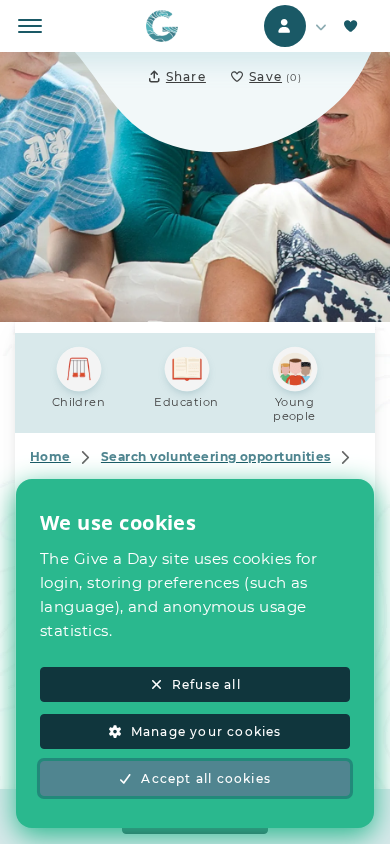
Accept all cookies (206, 778)
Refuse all (206, 684)
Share (186, 76)
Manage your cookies (206, 731)
